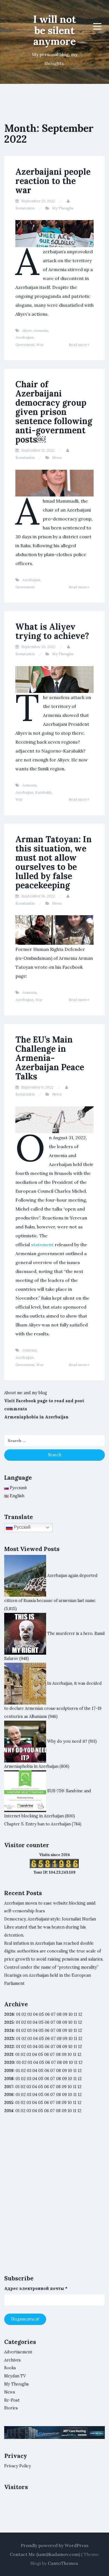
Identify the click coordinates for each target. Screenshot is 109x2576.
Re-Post (12, 2400)
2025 (9, 2022)
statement (42, 1245)
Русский (22, 1527)
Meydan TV (15, 2376)
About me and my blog (26, 1393)
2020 (9, 2063)
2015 (9, 2103)
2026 (9, 2014)
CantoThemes (63, 2563)
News (57, 458)
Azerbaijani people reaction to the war (53, 181)
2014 (9, 2111)
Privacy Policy (18, 2466)
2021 (9, 2054)
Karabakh (43, 792)
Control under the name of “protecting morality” (51, 1967)
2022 (9, 2047)
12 (80, 2022)
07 (53, 2014)
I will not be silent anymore (54, 30)
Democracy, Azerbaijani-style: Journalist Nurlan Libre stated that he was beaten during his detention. (50, 1927)
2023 (9, 2039)
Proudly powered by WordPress (55, 2545)
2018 (9, 2079)
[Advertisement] (54, 2199)
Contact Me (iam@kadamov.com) (45, 2554)
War (40, 345)
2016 (9, 2095)
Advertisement (18, 2352)
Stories (11, 2408)
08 (59, 2022)
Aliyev (27, 331)
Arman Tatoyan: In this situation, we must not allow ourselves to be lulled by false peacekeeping (54, 862)
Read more (78, 345)
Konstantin (25, 208)
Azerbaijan (24, 338)
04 (35, 2014)
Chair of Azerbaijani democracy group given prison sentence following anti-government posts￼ (54, 412)
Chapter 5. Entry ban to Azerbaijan (37, 1824)
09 (65, 2022)
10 (70, 2022)
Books (10, 2368)
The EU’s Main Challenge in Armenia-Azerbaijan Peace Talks (50, 1058)
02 (24, 2014)
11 (75, 2047)
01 (18, 2014)
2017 (9, 2087)
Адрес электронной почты (36, 2288)
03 (30, 2014)
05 (41, 2014)
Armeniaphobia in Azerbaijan (36, 1417)
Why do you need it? (67, 1741)
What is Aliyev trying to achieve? (52, 631)
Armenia (41, 331)
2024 (9, 2030)
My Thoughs (63, 208)
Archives (12, 2360)
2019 (9, 2071)
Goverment (25, 345)
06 (47, 2014)
